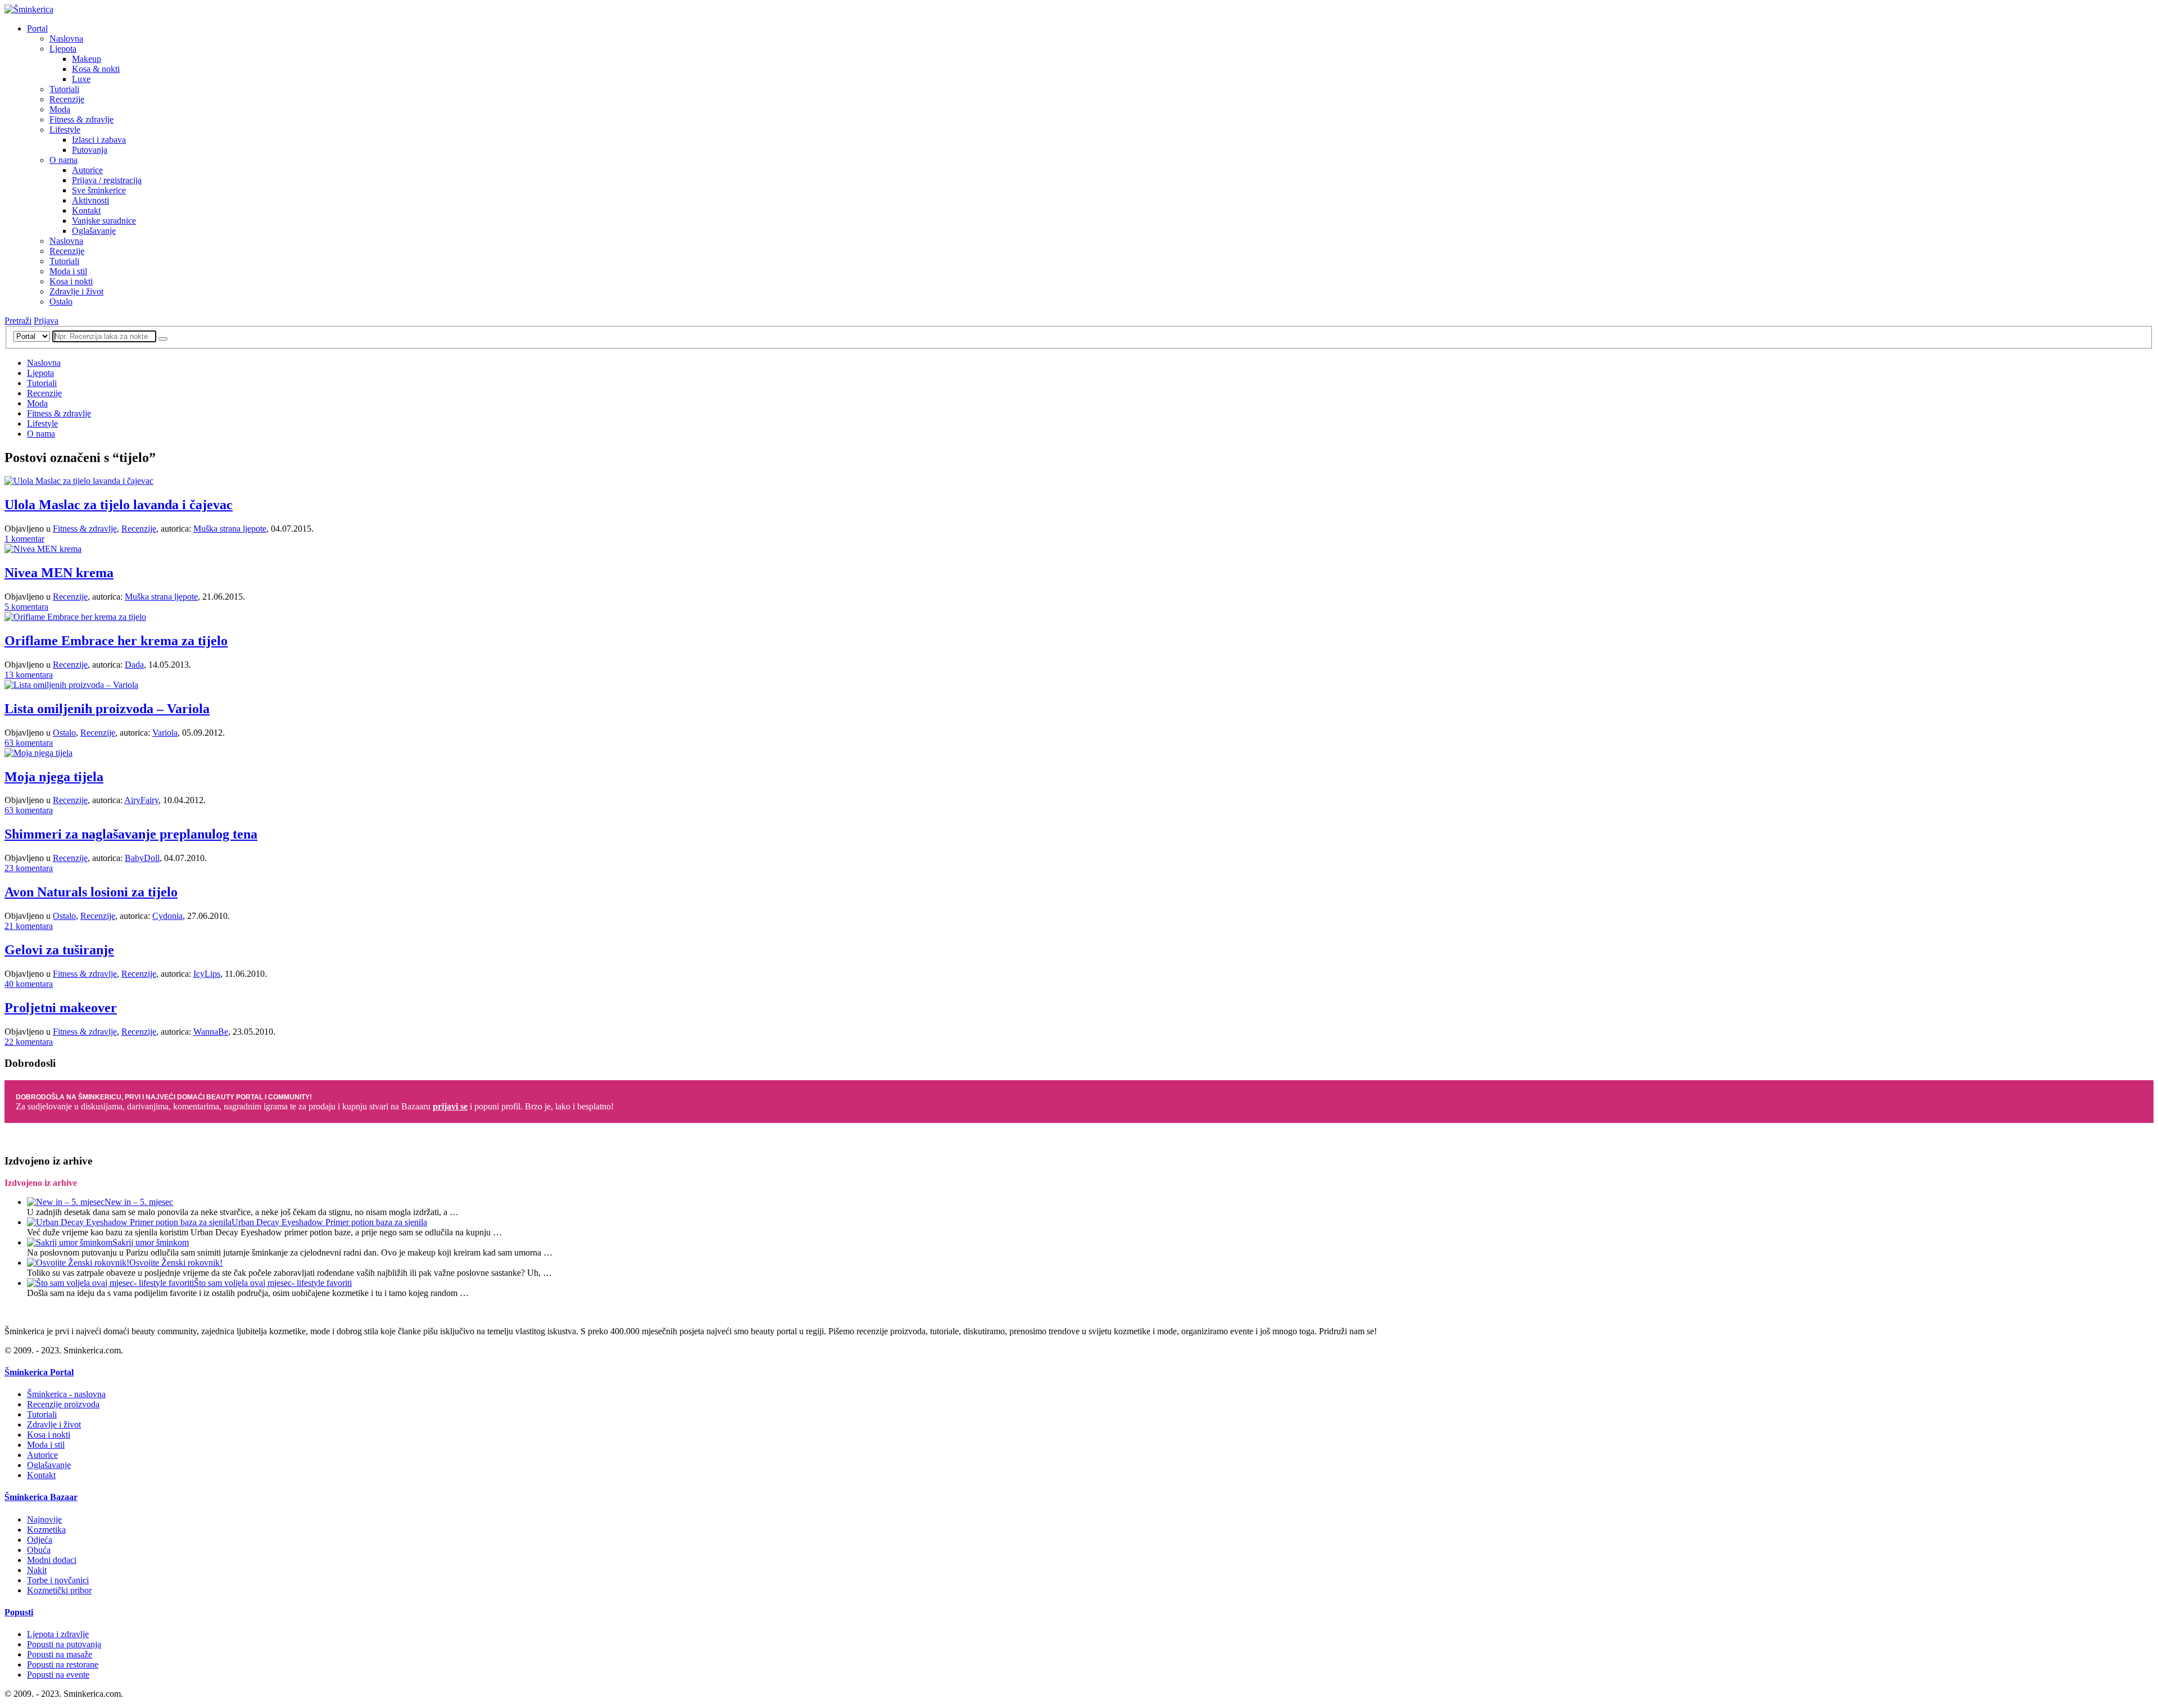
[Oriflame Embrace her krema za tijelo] (75, 617)
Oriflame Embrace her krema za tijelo (116, 641)
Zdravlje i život (76, 291)
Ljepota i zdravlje (58, 1634)
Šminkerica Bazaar (41, 1497)
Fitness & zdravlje (81, 119)
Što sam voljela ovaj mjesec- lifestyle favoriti (273, 1283)
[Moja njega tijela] (38, 753)
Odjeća (40, 1540)
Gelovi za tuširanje (59, 950)
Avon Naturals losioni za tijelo (91, 892)
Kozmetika (46, 1530)
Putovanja (90, 150)
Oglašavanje (94, 231)
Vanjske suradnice (104, 221)
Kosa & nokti (96, 69)
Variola (165, 733)
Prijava (46, 321)
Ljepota (63, 49)
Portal (37, 28)
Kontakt (86, 210)
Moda (60, 109)
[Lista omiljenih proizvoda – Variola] (71, 685)
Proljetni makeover (61, 1008)
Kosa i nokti (71, 281)
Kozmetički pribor (59, 1590)
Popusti (19, 1612)
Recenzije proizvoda (63, 1404)
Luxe (81, 79)
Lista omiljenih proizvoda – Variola (107, 709)
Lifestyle (65, 130)
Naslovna (66, 38)
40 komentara (29, 984)
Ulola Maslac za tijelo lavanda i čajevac (119, 505)
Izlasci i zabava (99, 140)
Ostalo (61, 302)
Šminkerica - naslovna (66, 1394)
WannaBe (211, 1032)
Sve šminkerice (99, 190)
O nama (64, 160)
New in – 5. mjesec (139, 1202)
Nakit (37, 1570)
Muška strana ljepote (230, 529)
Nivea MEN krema (59, 573)
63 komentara (29, 743)
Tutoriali (64, 89)
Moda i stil (68, 271)
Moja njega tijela (54, 777)
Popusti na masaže (60, 1654)
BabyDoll (142, 858)
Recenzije (67, 99)
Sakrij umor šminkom (151, 1242)
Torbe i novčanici (58, 1580)
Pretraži (18, 321)
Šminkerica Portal (39, 1372)
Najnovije (44, 1519)
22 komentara (29, 1042)
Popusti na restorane (63, 1664)
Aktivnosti (90, 200)
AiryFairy (141, 800)
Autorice (87, 170)
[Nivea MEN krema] (43, 549)
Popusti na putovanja (64, 1644)
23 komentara (29, 868)
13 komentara (29, 675)
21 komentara (29, 926)
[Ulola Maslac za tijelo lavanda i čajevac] (79, 481)
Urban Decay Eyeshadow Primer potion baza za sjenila (329, 1222)
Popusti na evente (58, 1675)
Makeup (87, 59)
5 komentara (26, 607)
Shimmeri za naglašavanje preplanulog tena (131, 834)
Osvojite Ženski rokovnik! (176, 1263)
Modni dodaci (52, 1560)
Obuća (39, 1550)
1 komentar (24, 539)
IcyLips (207, 974)
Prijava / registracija (107, 180)
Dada (134, 665)
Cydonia (167, 916)
